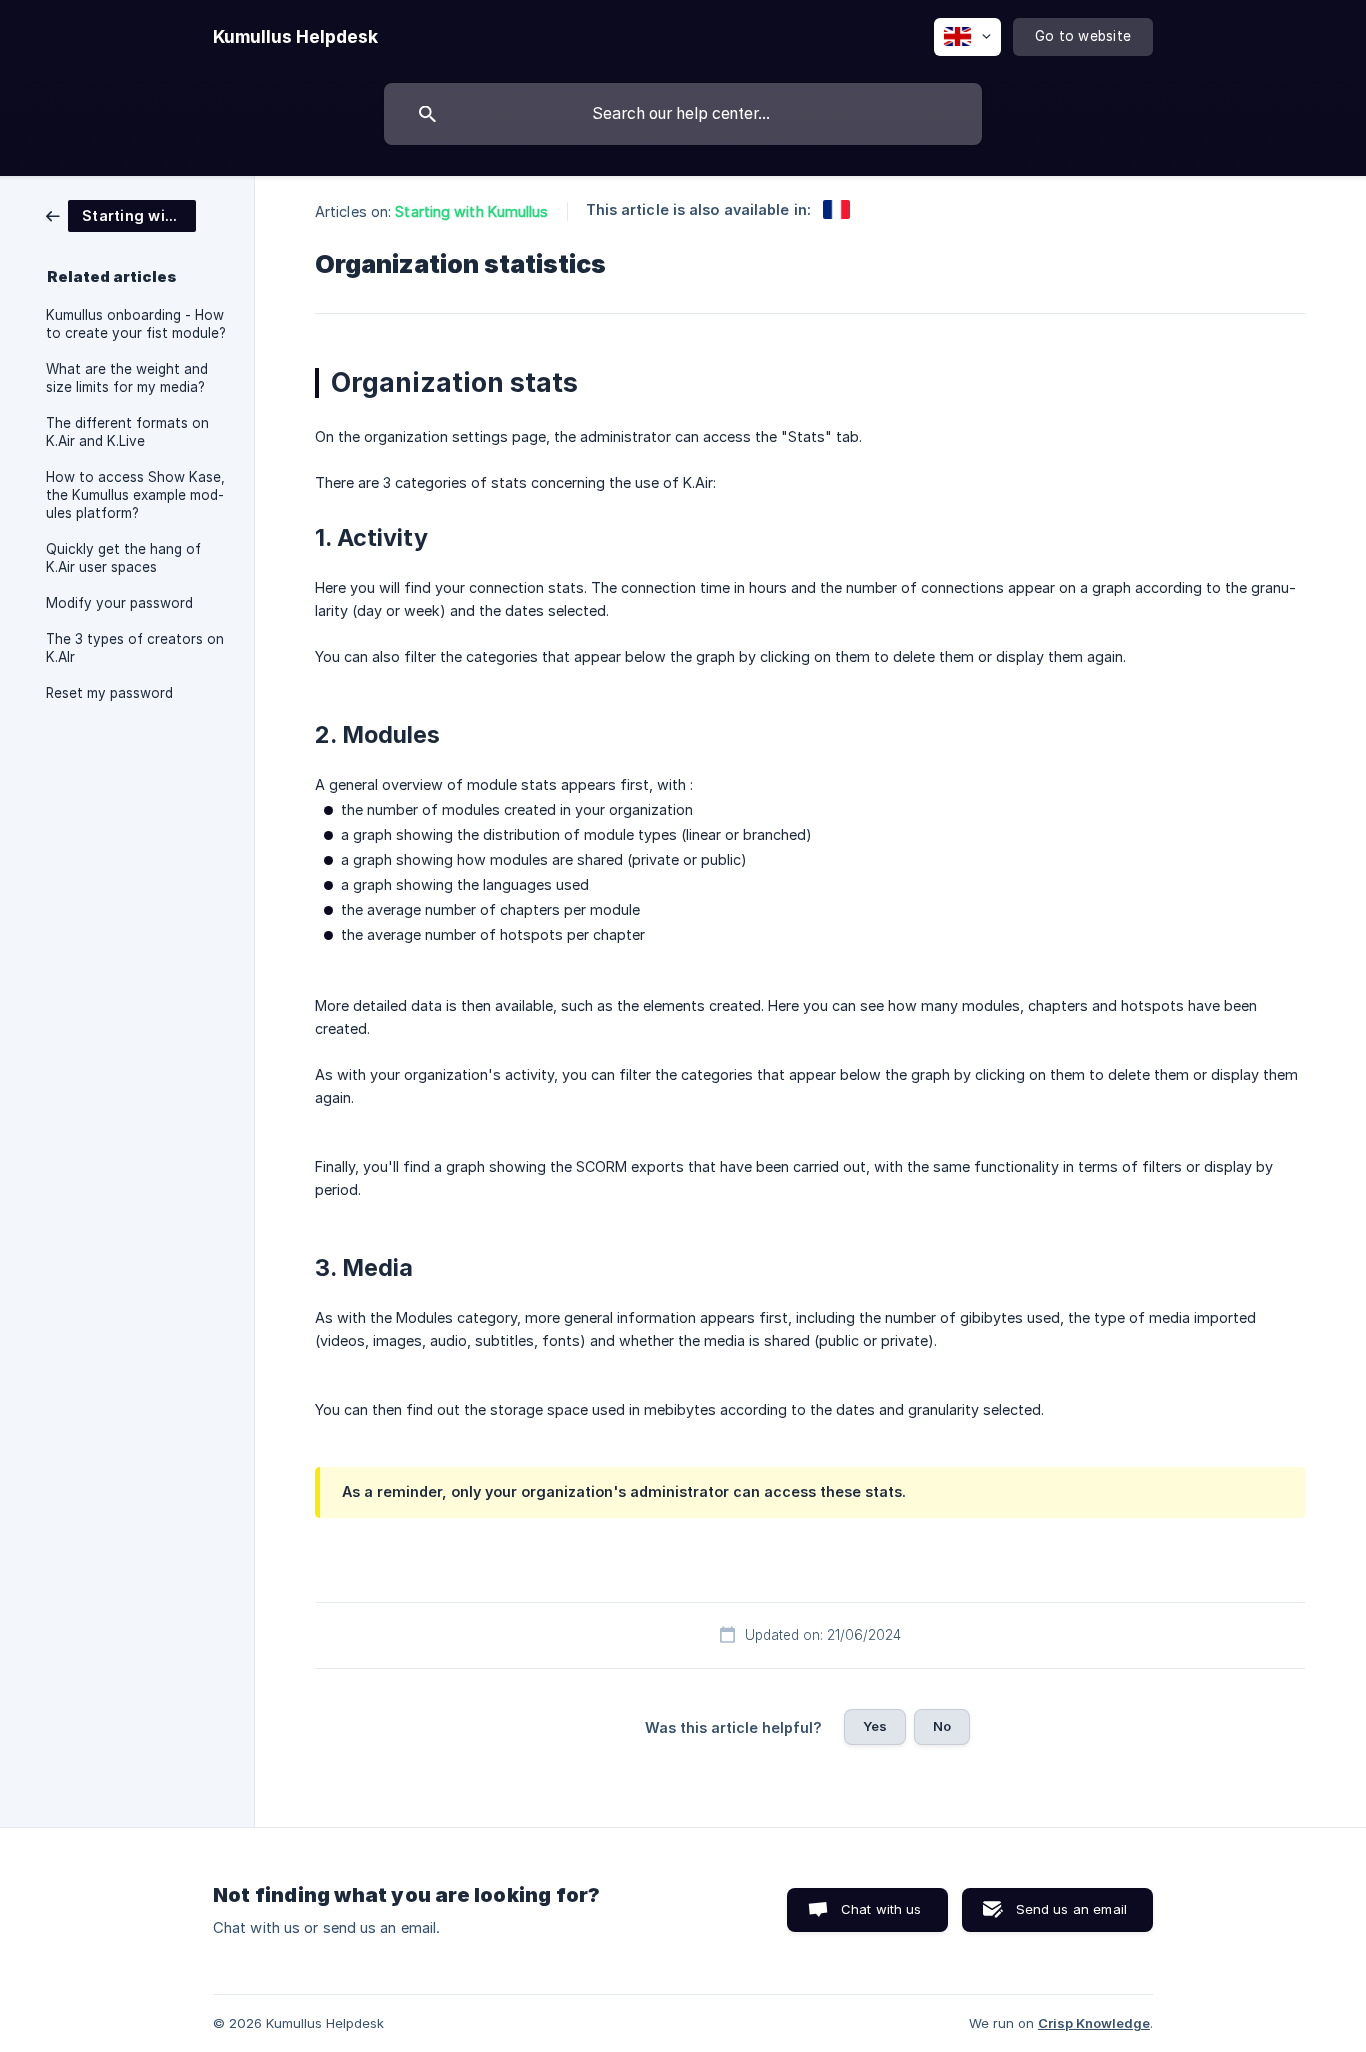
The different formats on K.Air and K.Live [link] (127, 432)
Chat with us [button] (881, 1909)
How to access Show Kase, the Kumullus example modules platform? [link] (135, 495)
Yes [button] (875, 1726)
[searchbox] (683, 114)
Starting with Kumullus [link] (471, 211)
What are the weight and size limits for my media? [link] (127, 378)
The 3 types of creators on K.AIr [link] (135, 648)
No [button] (942, 1726)
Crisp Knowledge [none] (1094, 2023)
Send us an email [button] (1071, 1909)
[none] (295, 37)
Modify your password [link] (119, 603)
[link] (121, 214)
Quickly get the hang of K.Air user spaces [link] (123, 558)
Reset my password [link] (109, 693)
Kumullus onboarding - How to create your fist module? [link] (136, 324)
